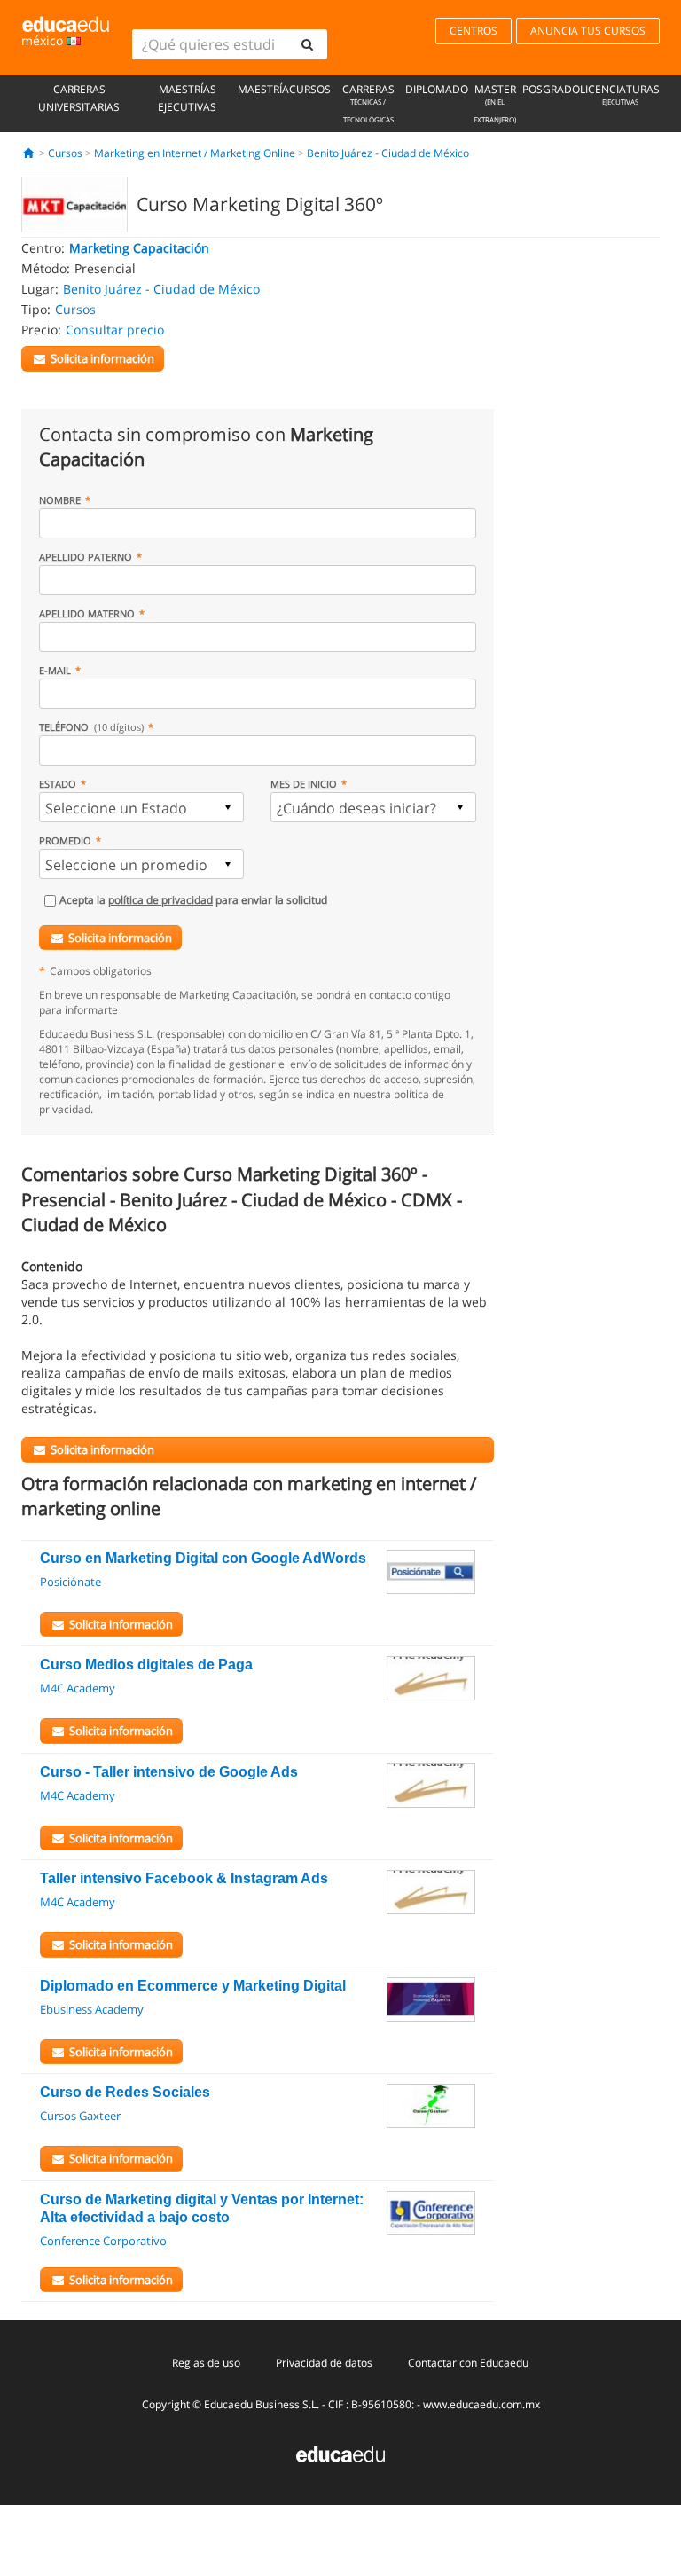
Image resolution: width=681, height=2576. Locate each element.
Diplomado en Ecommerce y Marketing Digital (193, 1986)
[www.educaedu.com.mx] (340, 2453)
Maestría (263, 89)
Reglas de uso (206, 2363)
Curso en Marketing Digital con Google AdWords (203, 1558)
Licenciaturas (620, 94)
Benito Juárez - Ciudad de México (388, 153)
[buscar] (307, 44)
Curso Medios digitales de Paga (146, 1665)
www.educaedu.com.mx (481, 2404)
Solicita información (120, 938)
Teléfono (91, 727)
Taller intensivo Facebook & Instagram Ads (184, 1878)
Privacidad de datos (324, 2363)
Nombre (60, 500)
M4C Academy (78, 1688)
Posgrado (551, 89)
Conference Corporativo (103, 2241)
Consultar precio (115, 330)
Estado (58, 784)
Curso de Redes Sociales (125, 2092)
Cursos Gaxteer (80, 2116)
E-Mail (55, 670)
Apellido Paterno (86, 557)
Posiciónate (70, 1582)
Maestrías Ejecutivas (187, 98)
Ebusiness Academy (92, 2009)
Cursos (310, 89)
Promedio (65, 840)
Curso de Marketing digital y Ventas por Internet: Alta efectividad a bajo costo (202, 2208)
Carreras (368, 103)
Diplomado (437, 89)
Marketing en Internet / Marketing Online (195, 153)
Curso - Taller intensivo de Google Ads (169, 1772)
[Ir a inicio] (29, 153)
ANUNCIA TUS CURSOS (588, 31)
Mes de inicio (304, 784)
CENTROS (474, 31)
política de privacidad (160, 900)
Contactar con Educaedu (468, 2363)
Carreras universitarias (79, 98)
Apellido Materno (87, 613)
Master (495, 103)
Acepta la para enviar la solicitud (193, 900)
